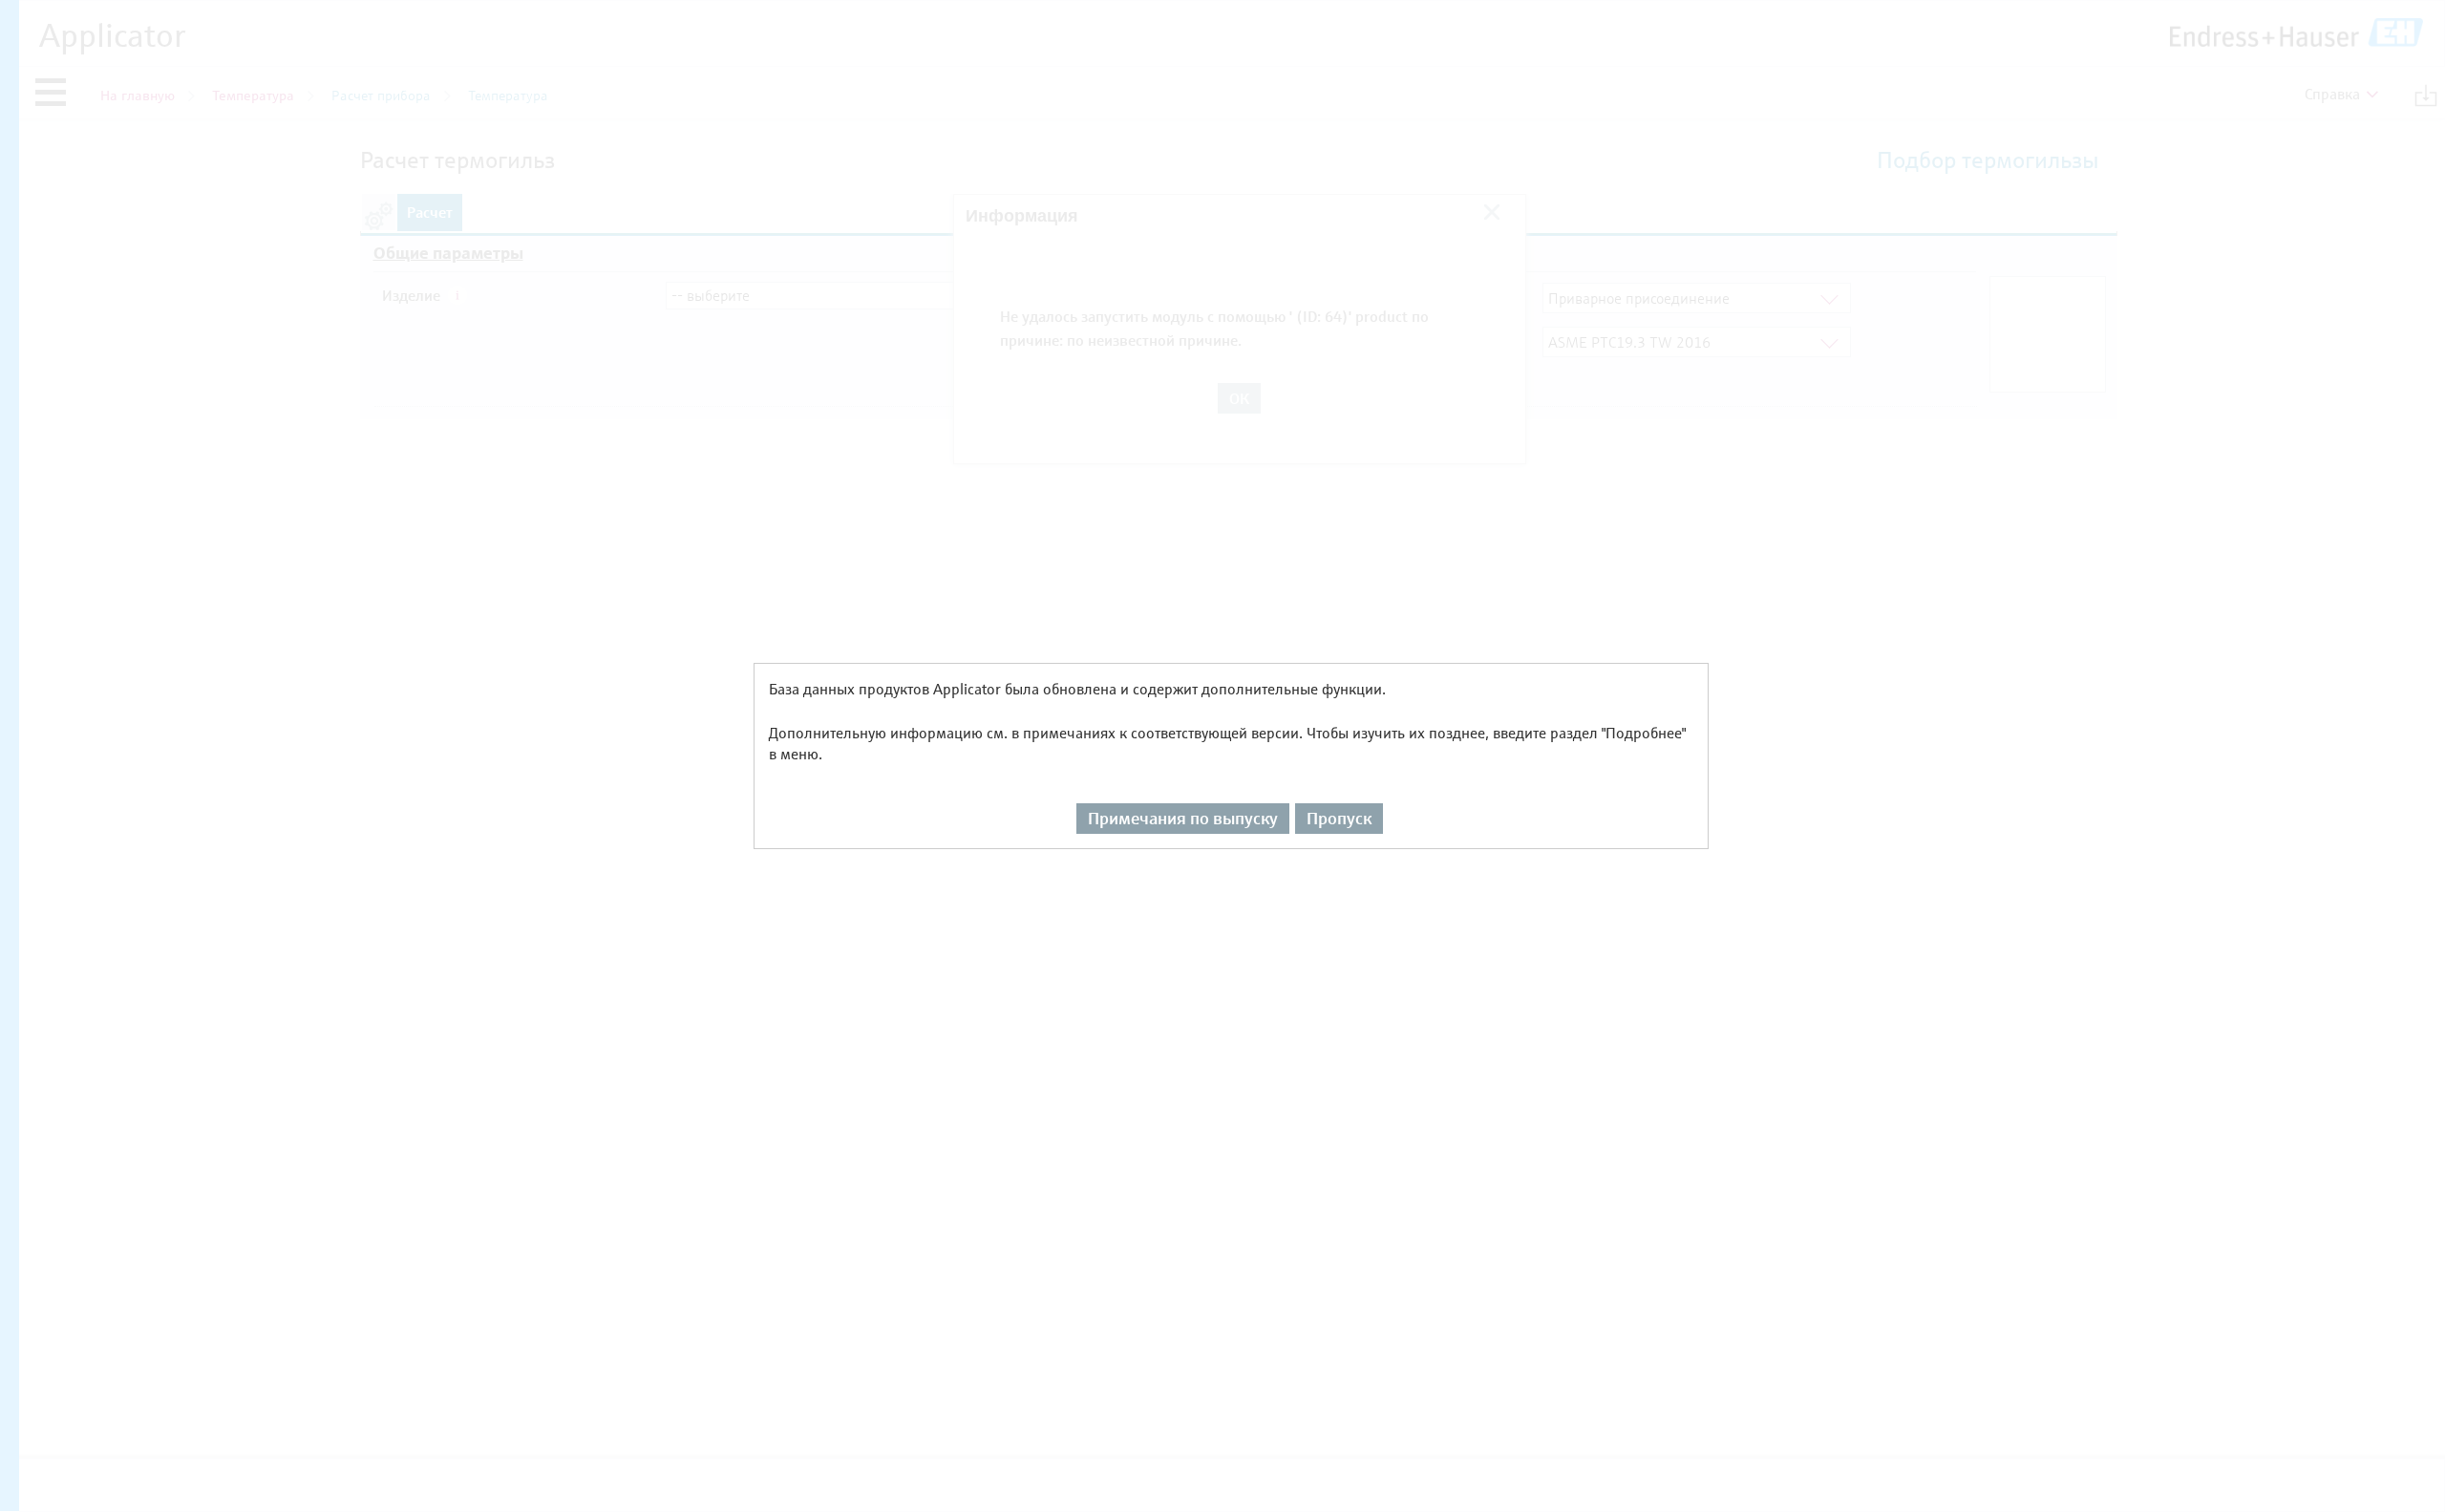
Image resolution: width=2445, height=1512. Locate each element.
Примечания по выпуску (1183, 818)
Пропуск (1339, 818)
